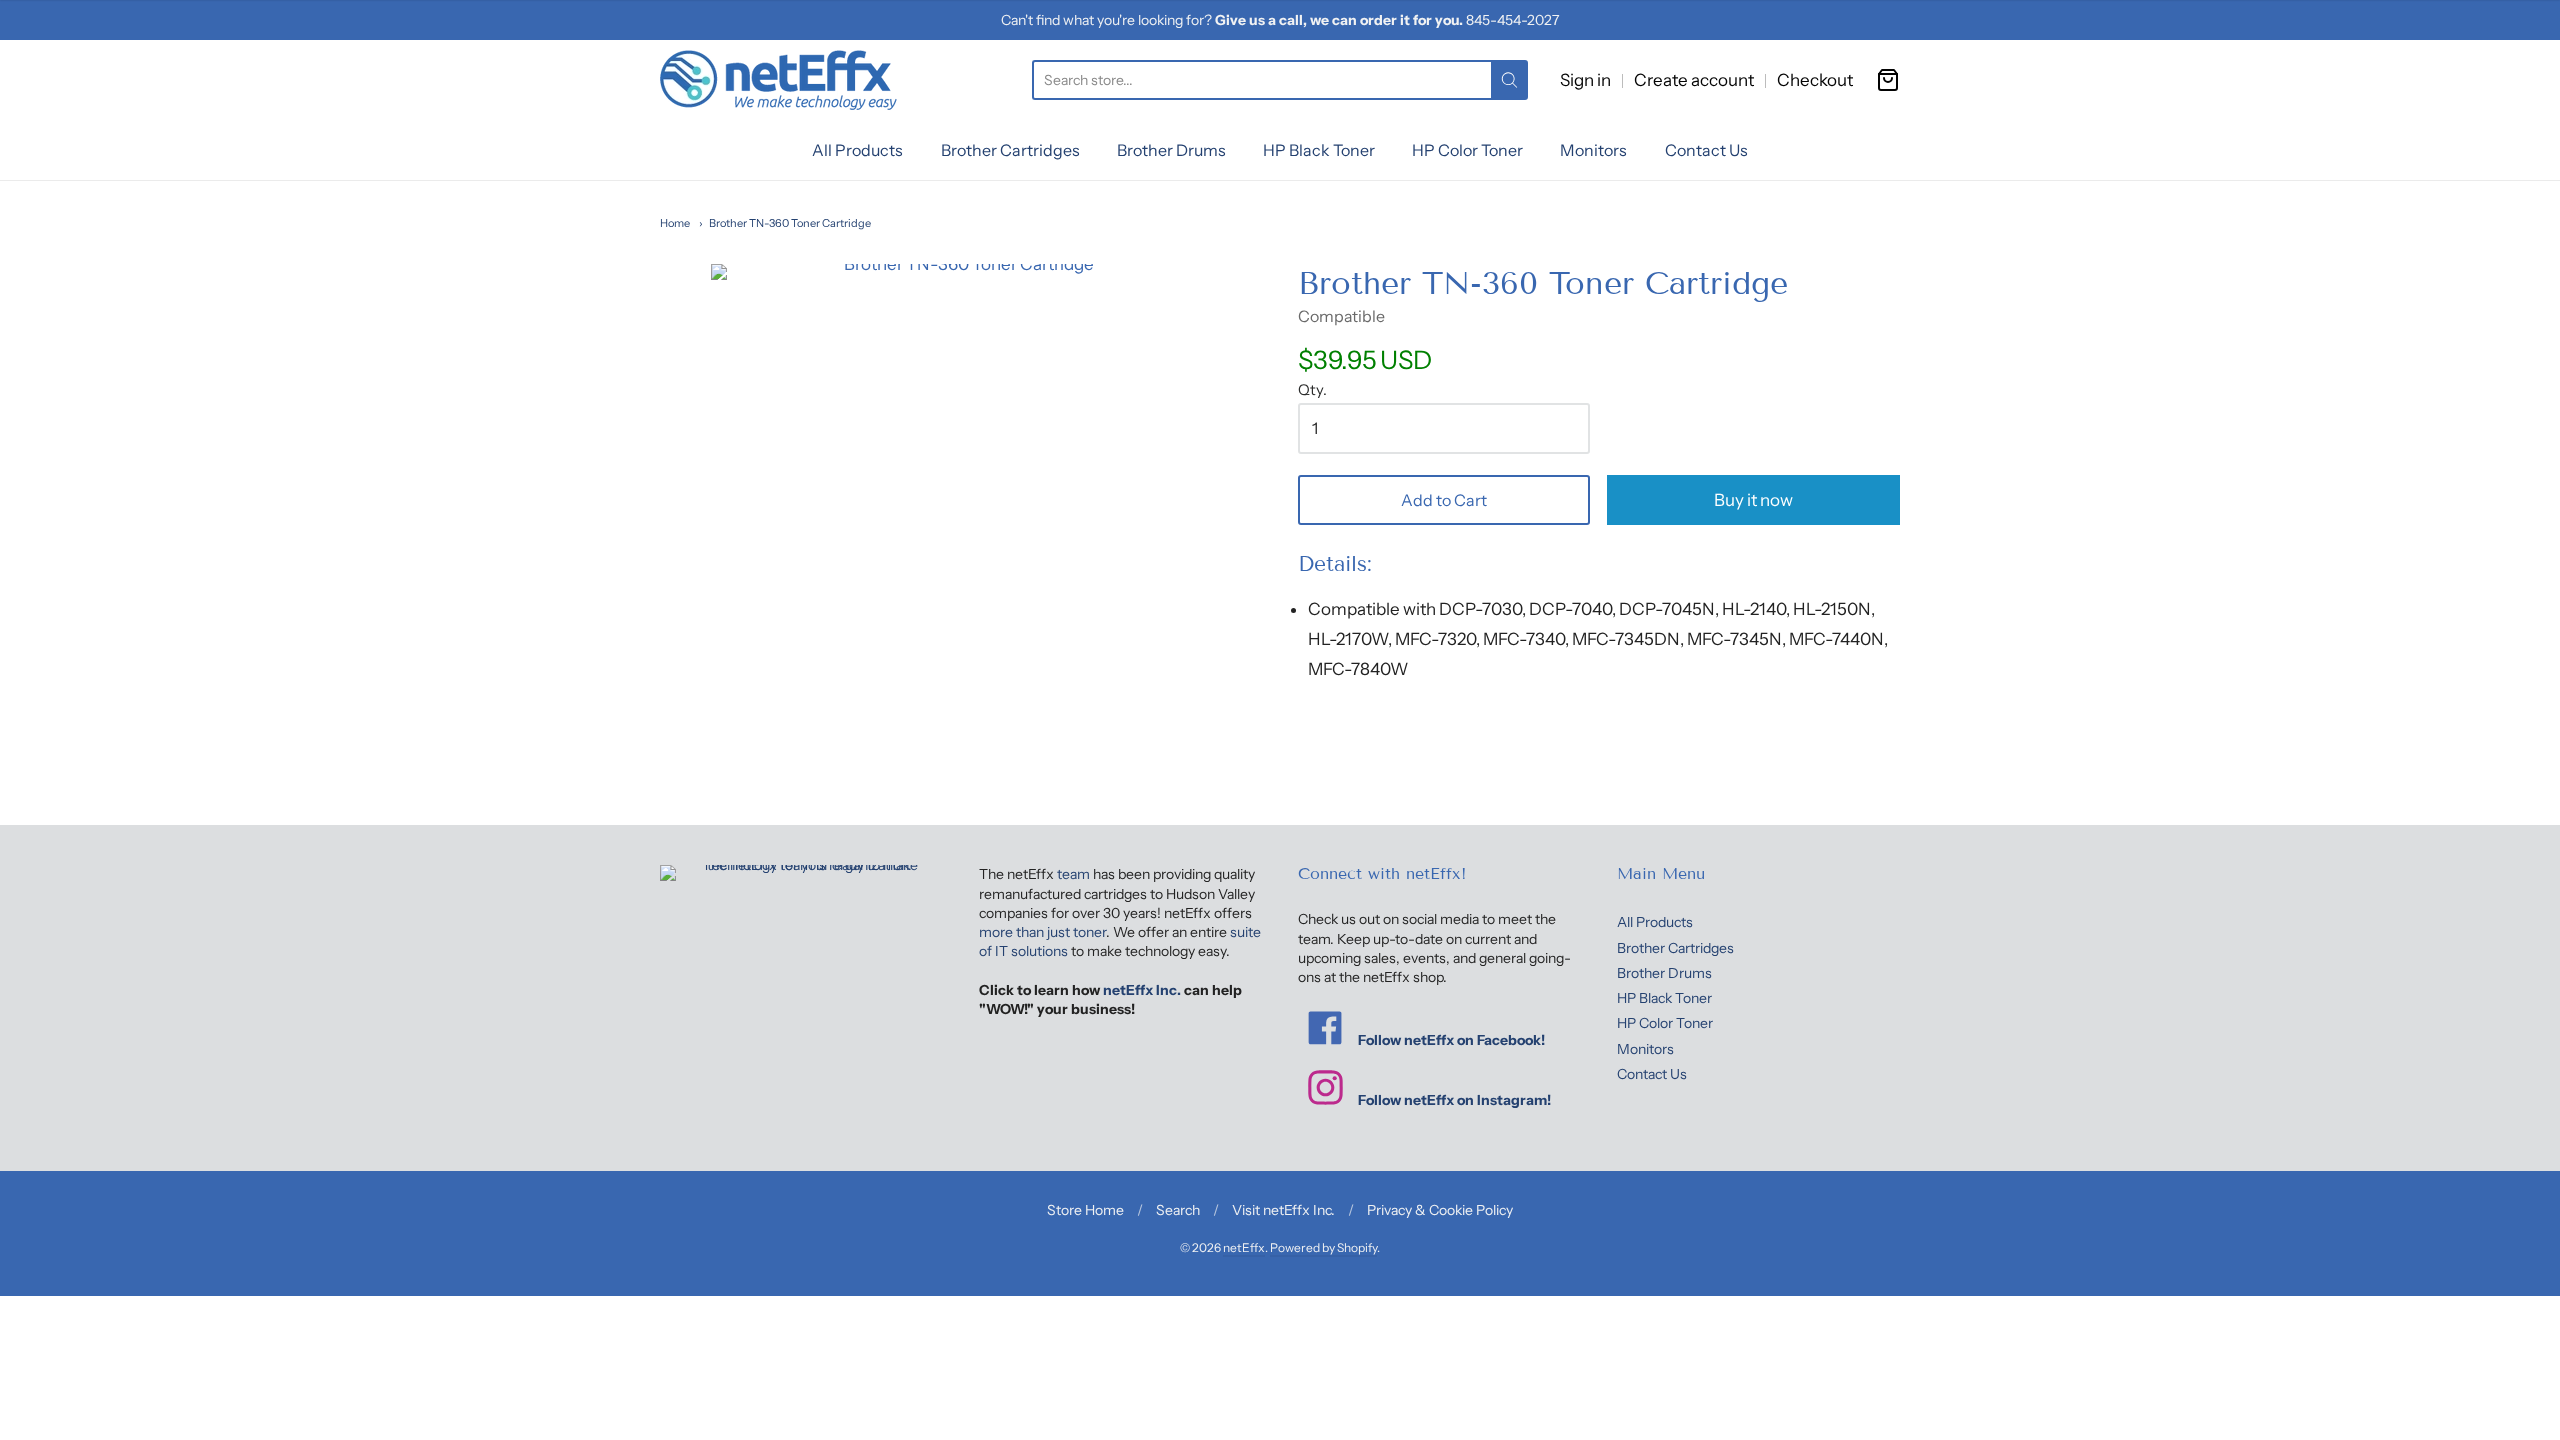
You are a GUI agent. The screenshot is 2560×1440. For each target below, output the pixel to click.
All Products (857, 150)
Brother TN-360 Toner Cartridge (790, 223)
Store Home (1085, 1210)
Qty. (1312, 390)
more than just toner (1042, 932)
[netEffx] (778, 80)
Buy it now (1753, 500)
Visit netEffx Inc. (1283, 1210)
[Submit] (1509, 80)
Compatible (1341, 316)
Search (1178, 1210)
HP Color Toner (1467, 150)
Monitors (1593, 150)
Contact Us (1706, 150)
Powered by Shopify (1323, 1247)
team (1073, 874)
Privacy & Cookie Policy (1440, 1210)
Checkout (1815, 80)
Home (675, 223)
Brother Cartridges (1010, 150)
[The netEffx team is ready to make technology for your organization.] (801, 949)
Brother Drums (1171, 150)
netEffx (1244, 1247)
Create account (1694, 80)
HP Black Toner (1319, 150)
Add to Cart (1444, 500)
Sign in (1585, 80)
